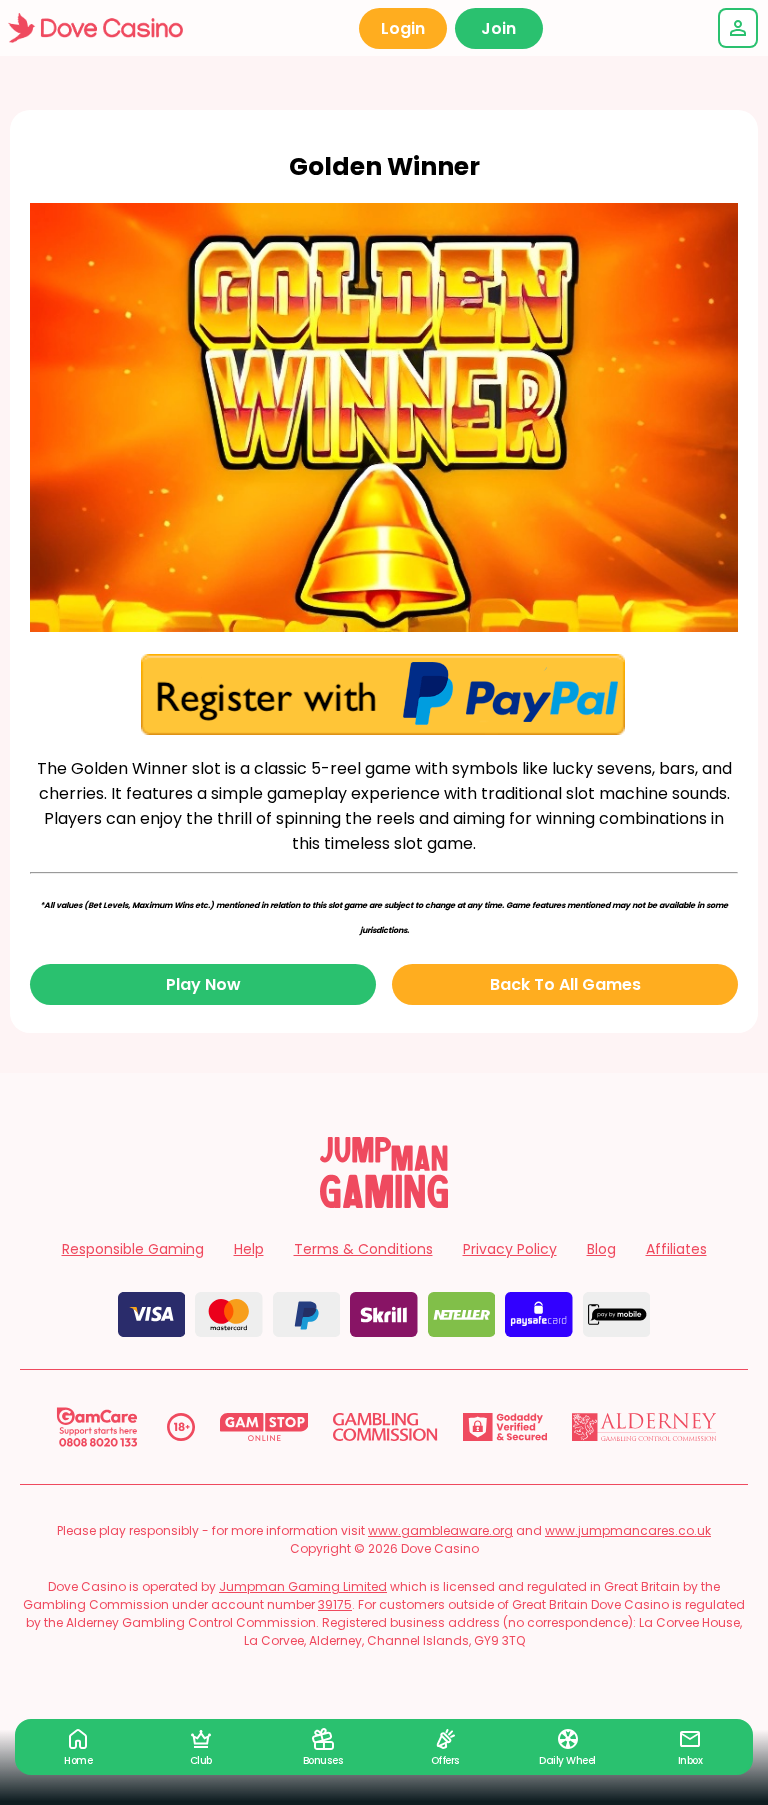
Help (249, 1249)
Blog (601, 1249)
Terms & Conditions (363, 1249)
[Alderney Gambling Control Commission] (644, 1427)
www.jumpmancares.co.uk (628, 1530)
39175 (335, 1604)
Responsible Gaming (133, 1249)
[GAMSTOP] (264, 1427)
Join (498, 28)
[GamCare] (97, 1427)
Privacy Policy (510, 1249)
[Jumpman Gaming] (384, 1202)
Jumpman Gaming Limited (303, 1586)
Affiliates (676, 1249)
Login (403, 28)
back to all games (565, 984)
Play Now (203, 984)
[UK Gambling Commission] (385, 1427)
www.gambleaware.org (440, 1530)
